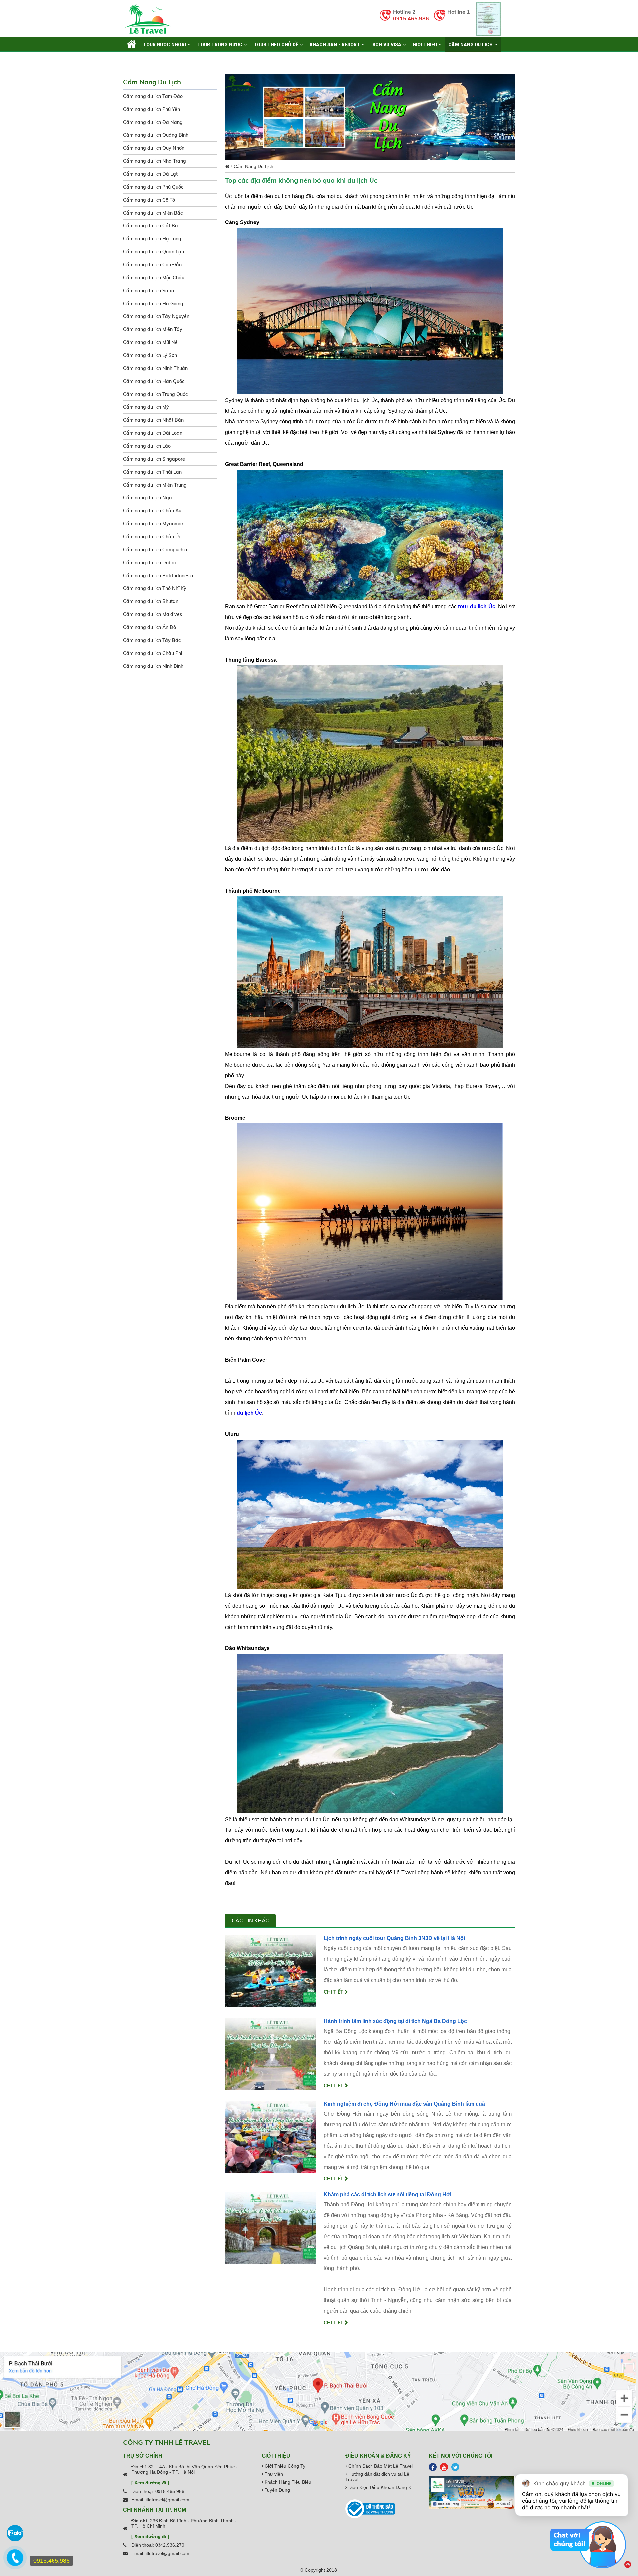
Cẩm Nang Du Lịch (471, 44)
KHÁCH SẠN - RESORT (335, 44)
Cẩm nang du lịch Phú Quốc (153, 187)
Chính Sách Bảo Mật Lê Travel (380, 2466)
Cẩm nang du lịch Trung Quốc (155, 394)
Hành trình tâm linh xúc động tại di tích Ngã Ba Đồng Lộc (395, 2021)
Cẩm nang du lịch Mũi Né (150, 342)
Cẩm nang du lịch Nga (148, 498)
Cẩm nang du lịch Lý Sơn (150, 355)
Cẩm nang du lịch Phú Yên (152, 109)
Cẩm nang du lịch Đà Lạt (150, 174)
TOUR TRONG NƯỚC (220, 44)
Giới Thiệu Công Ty (284, 2466)
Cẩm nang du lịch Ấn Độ (150, 627)
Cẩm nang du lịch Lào (147, 446)
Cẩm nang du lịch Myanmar (153, 524)
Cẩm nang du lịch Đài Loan (153, 433)
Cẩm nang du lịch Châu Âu (152, 511)
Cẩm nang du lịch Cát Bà (151, 226)
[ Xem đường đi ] (150, 2483)
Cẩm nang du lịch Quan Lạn (154, 252)
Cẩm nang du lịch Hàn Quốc (154, 381)
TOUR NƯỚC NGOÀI (165, 44)
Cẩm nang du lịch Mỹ (146, 407)
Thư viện (273, 2474)
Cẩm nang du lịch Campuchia (155, 550)
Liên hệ (135, 59)
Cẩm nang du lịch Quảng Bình (156, 135)
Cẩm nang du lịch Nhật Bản (153, 420)
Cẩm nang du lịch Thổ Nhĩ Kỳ (155, 588)
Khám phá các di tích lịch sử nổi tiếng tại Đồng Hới (387, 2195)
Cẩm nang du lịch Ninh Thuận (155, 368)
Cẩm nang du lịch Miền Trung (155, 485)
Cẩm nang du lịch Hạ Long (152, 239)
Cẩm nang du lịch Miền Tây (153, 329)
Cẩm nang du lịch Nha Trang (155, 161)
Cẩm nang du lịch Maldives (153, 614)
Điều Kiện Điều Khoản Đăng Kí (380, 2487)
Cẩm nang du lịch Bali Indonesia (158, 576)
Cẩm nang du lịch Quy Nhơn (154, 148)
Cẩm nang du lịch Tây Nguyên (156, 316)
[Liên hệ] (14, 2561)
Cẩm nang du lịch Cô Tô (149, 200)
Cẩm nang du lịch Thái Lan (152, 472)
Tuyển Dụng (277, 2490)
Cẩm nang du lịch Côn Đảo (152, 265)
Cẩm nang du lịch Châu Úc (152, 537)
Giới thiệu (425, 44)
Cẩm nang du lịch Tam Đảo (153, 96)
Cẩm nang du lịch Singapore (154, 459)
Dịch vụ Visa (387, 44)
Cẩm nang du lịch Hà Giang (153, 304)
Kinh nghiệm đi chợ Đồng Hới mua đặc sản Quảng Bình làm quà (404, 2104)
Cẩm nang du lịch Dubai (149, 563)
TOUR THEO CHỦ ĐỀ (277, 44)
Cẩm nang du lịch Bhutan (151, 601)
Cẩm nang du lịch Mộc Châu (154, 278)
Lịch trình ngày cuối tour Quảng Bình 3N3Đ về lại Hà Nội (394, 1938)
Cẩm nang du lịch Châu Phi (153, 653)
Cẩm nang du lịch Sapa (149, 291)
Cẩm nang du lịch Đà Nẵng (153, 122)
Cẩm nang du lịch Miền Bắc (153, 213)
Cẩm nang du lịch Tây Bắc (152, 640)
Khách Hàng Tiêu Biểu (287, 2482)
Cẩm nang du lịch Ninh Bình (153, 666)
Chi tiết (334, 1992)
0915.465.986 (411, 18)
